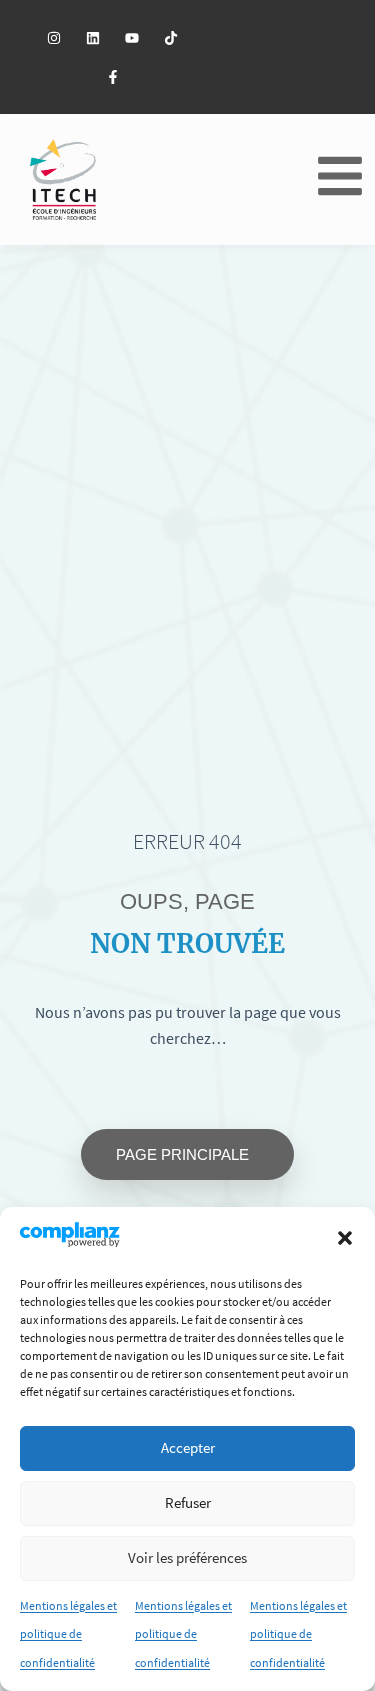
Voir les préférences (187, 1557)
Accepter (188, 1447)
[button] (345, 1238)
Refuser (188, 1502)
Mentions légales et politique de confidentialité (68, 1634)
